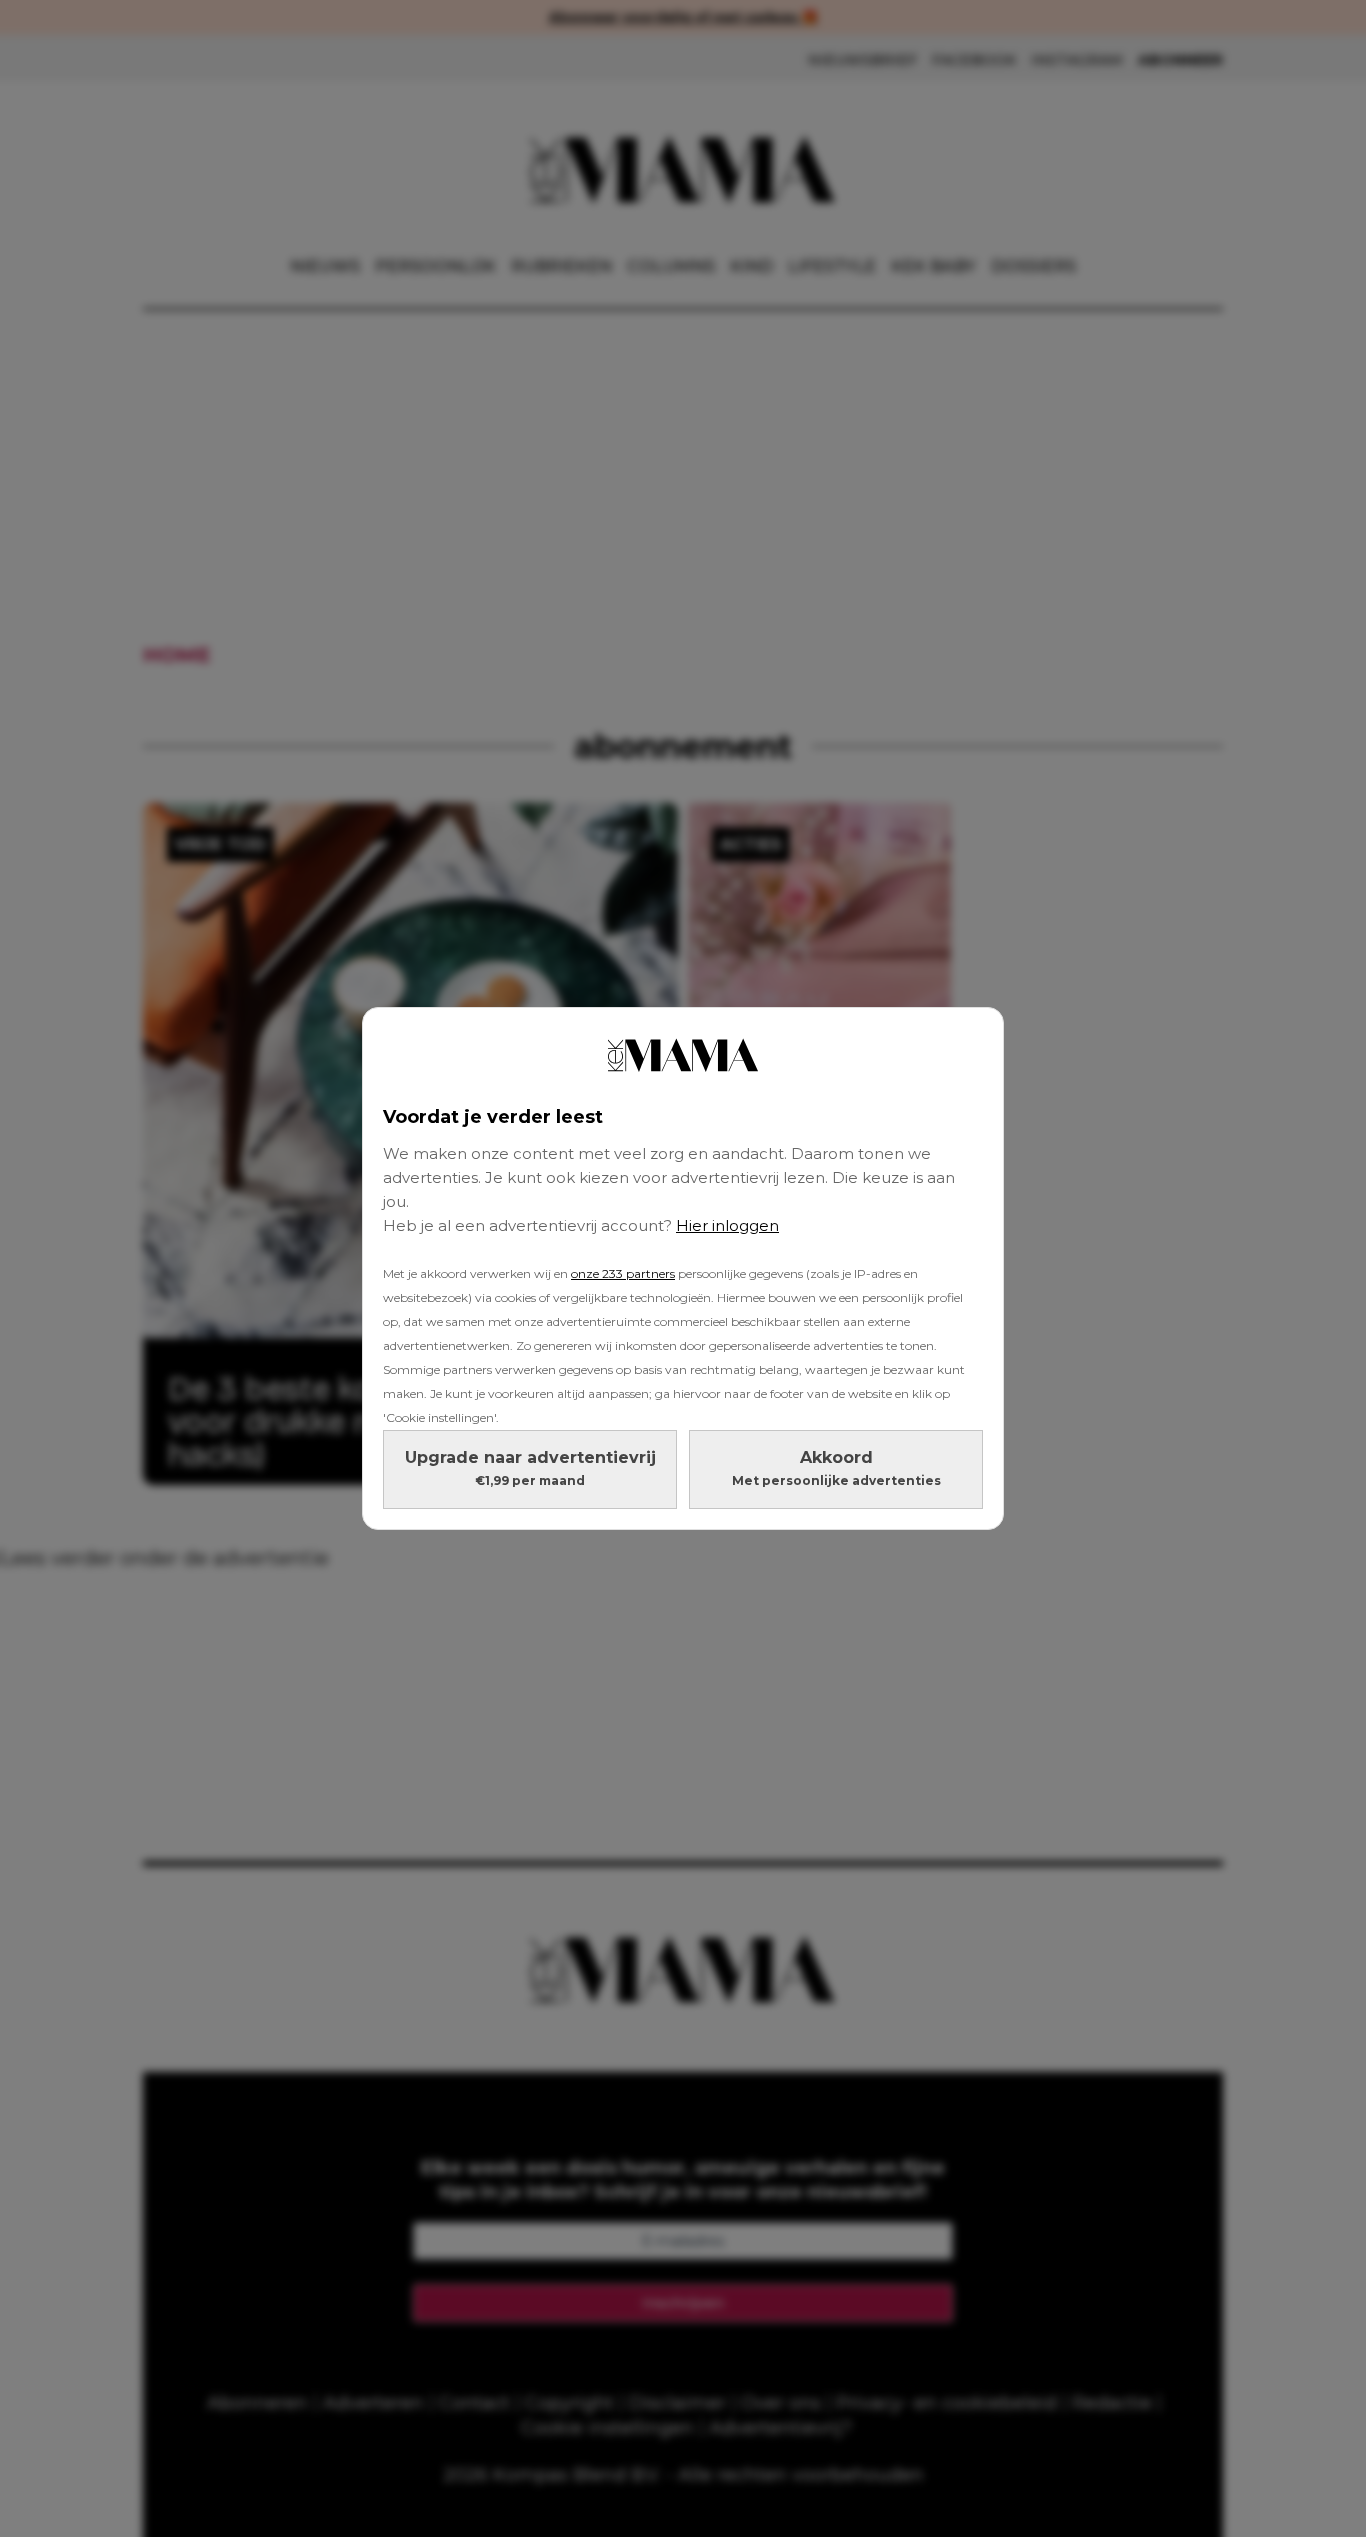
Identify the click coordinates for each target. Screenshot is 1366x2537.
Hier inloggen (727, 1225)
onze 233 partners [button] (623, 1273)
